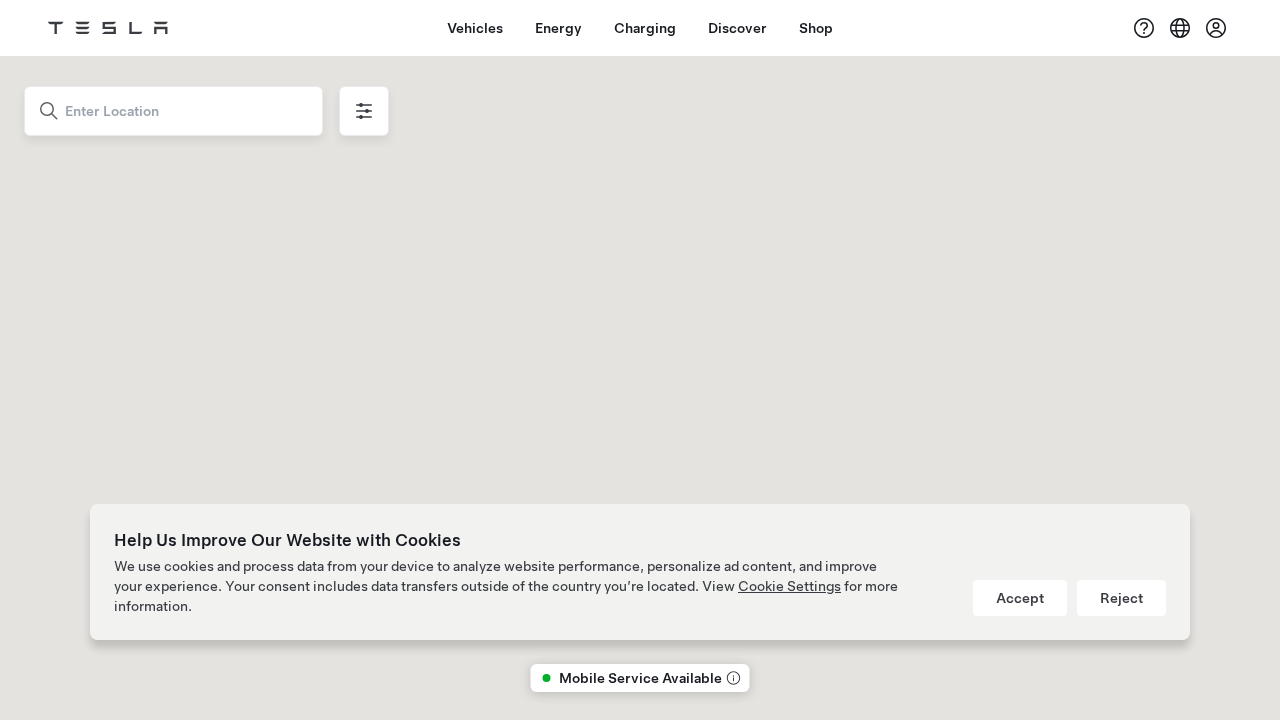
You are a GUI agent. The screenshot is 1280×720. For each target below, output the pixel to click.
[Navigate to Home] (108, 28)
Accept (1020, 598)
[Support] (1144, 28)
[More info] (732, 678)
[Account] (1216, 28)
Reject (1121, 598)
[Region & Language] (1180, 28)
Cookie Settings (789, 586)
